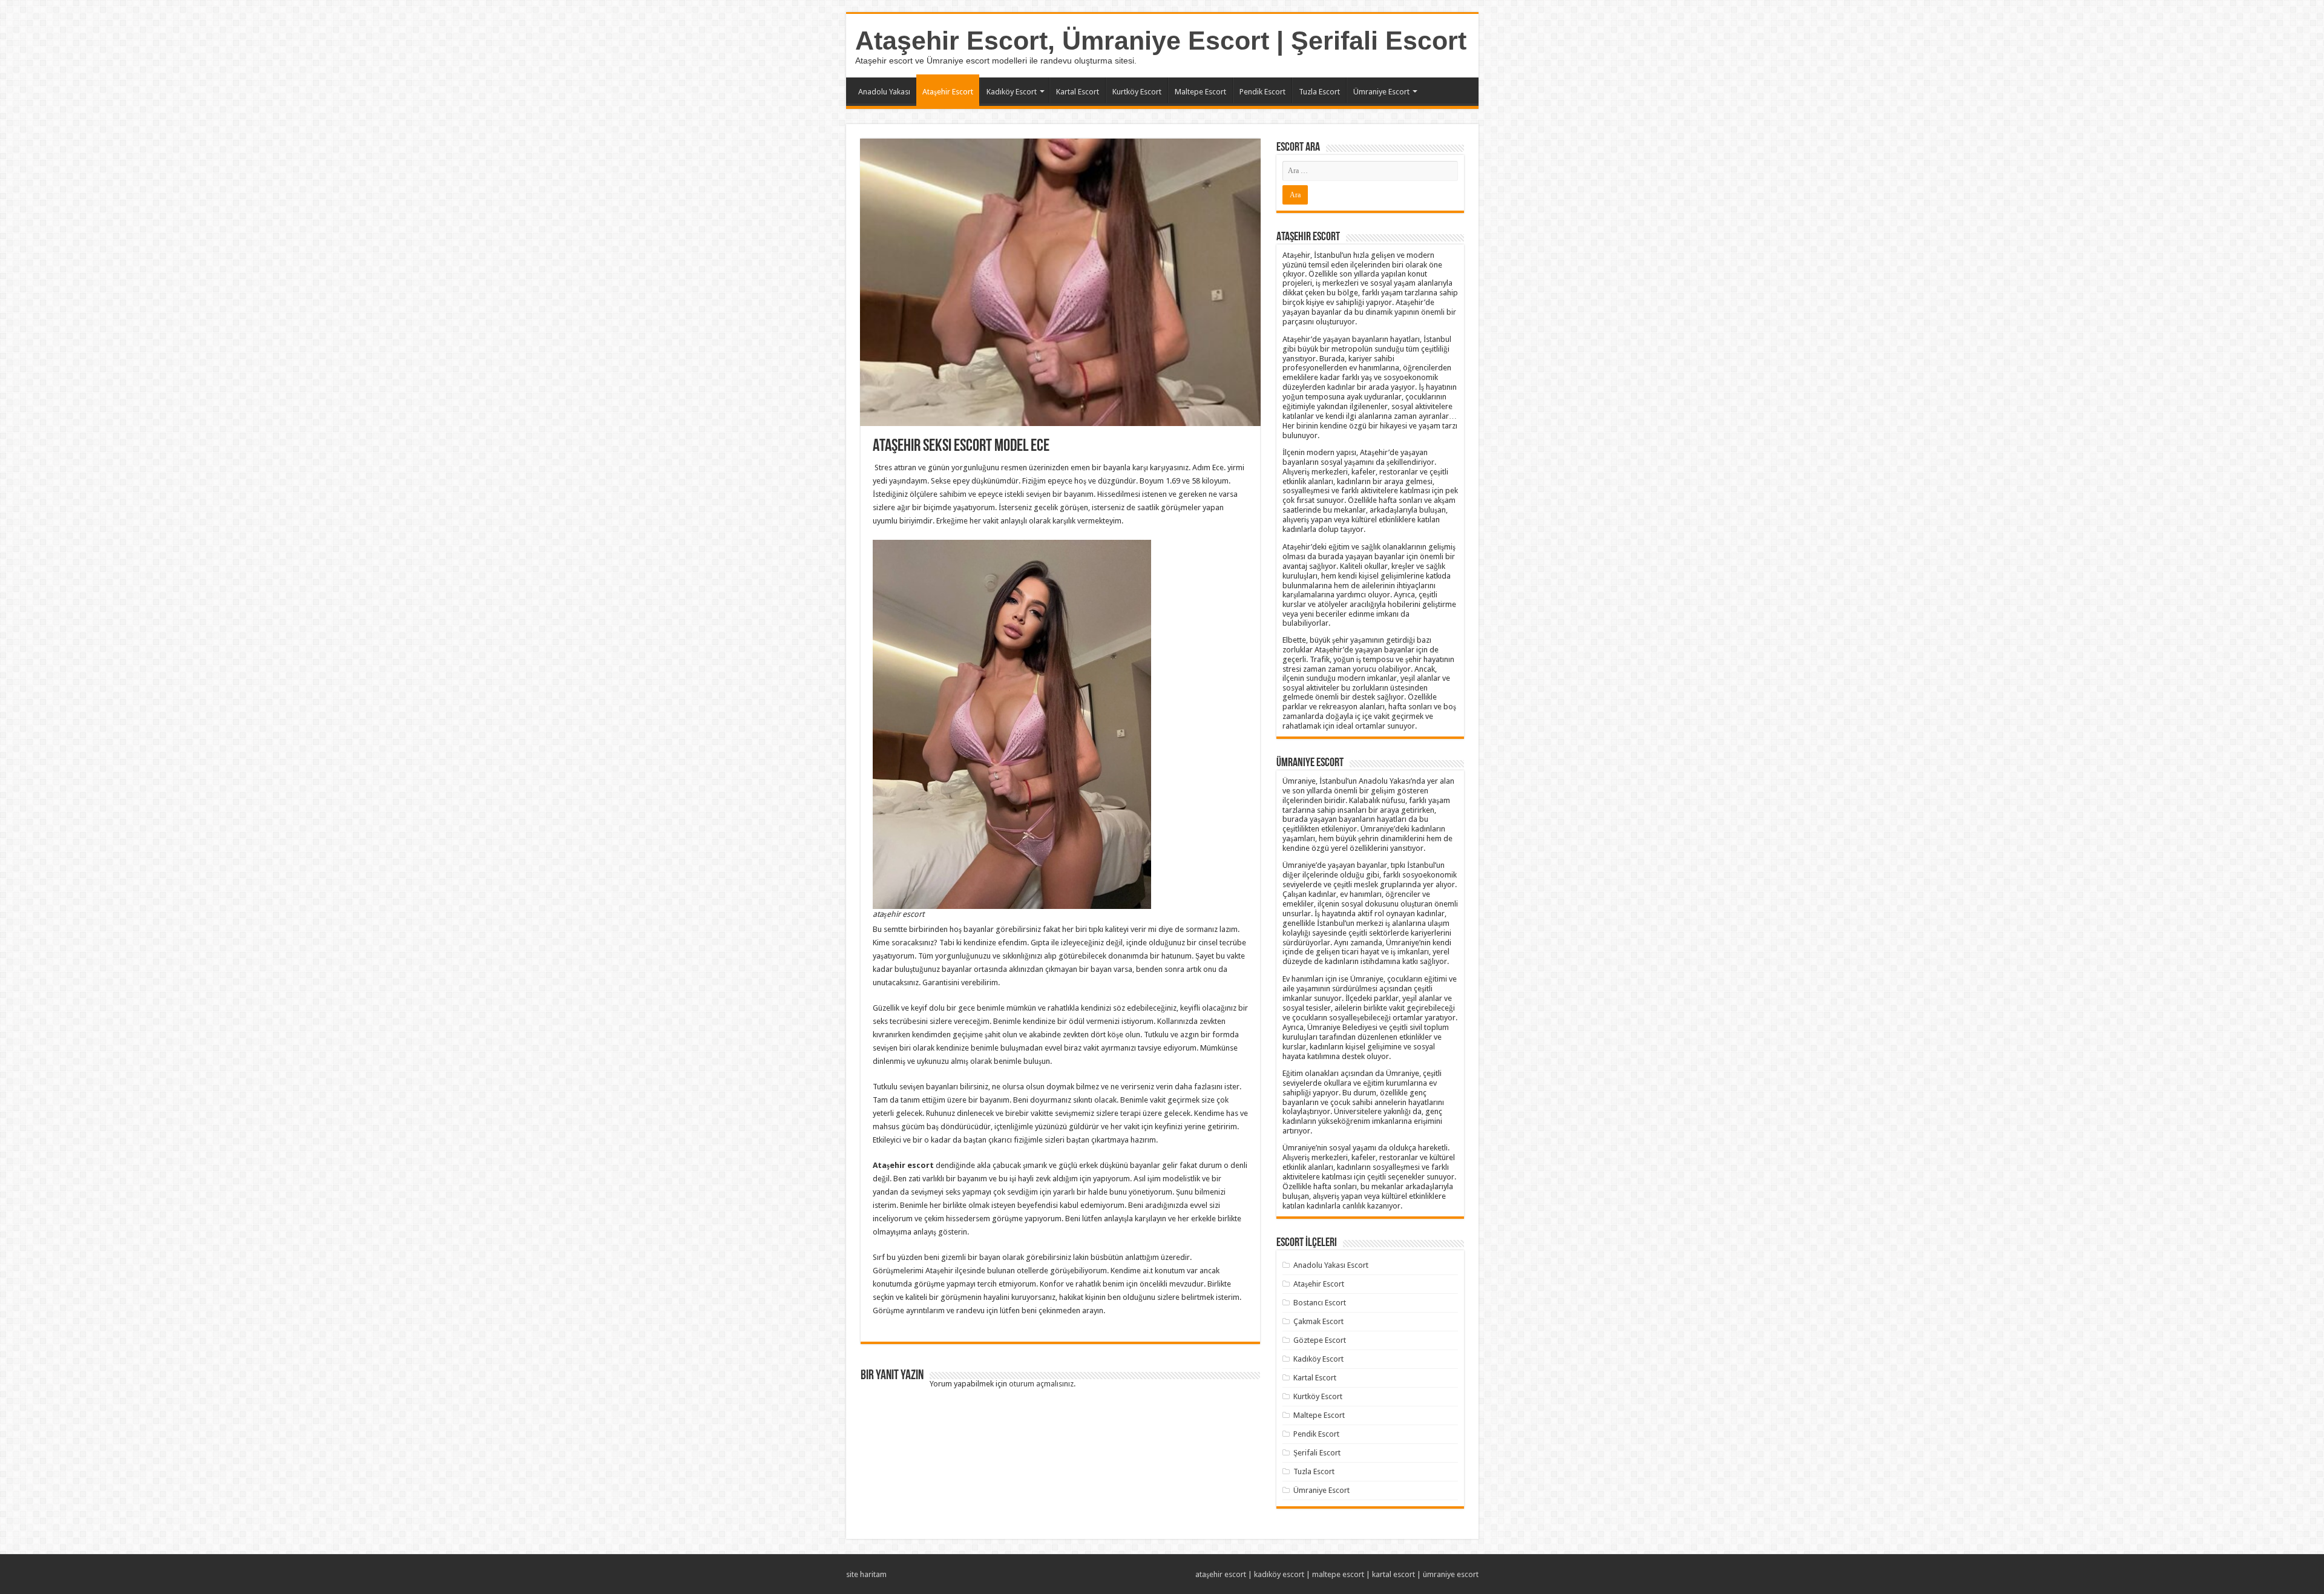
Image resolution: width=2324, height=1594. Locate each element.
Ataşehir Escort (948, 92)
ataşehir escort (1221, 1574)
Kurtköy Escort (1137, 92)
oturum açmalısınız (1041, 1384)
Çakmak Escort (1318, 1321)
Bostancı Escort (1320, 1303)
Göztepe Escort (1320, 1340)
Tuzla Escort (1319, 92)
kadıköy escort (1279, 1574)
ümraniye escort (1451, 1574)
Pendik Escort (1262, 92)
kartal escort (1393, 1574)
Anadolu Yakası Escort (1331, 1265)
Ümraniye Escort (1381, 92)
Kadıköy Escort (1012, 92)
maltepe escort (1338, 1574)
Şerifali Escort (1317, 1453)
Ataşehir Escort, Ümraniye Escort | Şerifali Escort (1161, 41)
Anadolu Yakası (884, 92)
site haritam (866, 1574)
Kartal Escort (1078, 92)
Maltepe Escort (1200, 92)
